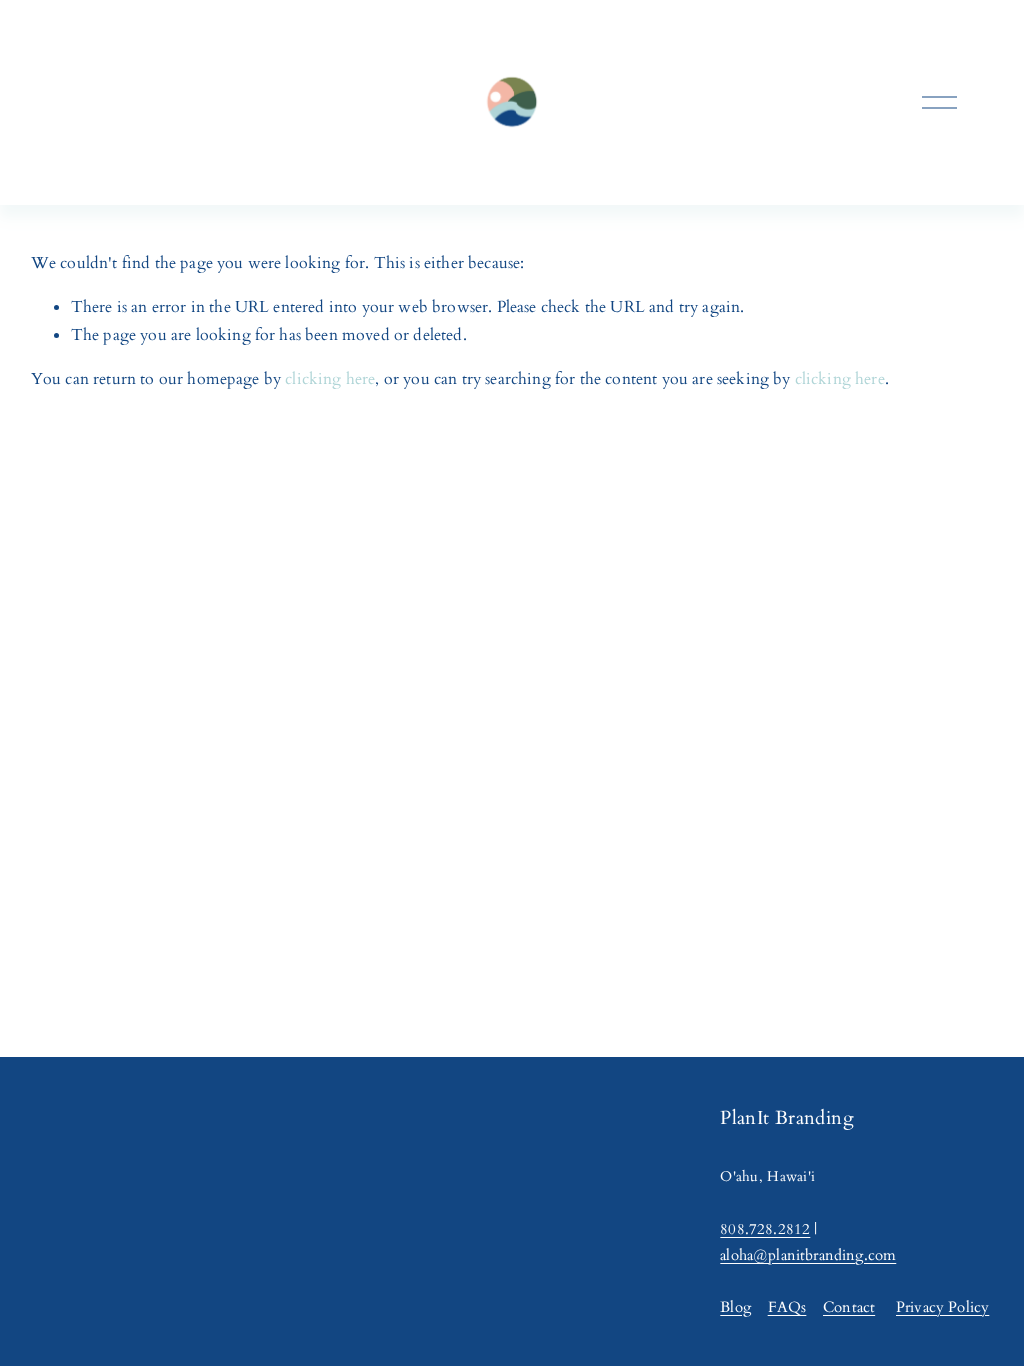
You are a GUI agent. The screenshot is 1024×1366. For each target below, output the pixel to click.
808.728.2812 (765, 1229)
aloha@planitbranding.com (808, 1255)
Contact (849, 1307)
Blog (735, 1307)
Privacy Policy (942, 1307)
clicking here (330, 379)
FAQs (787, 1307)
